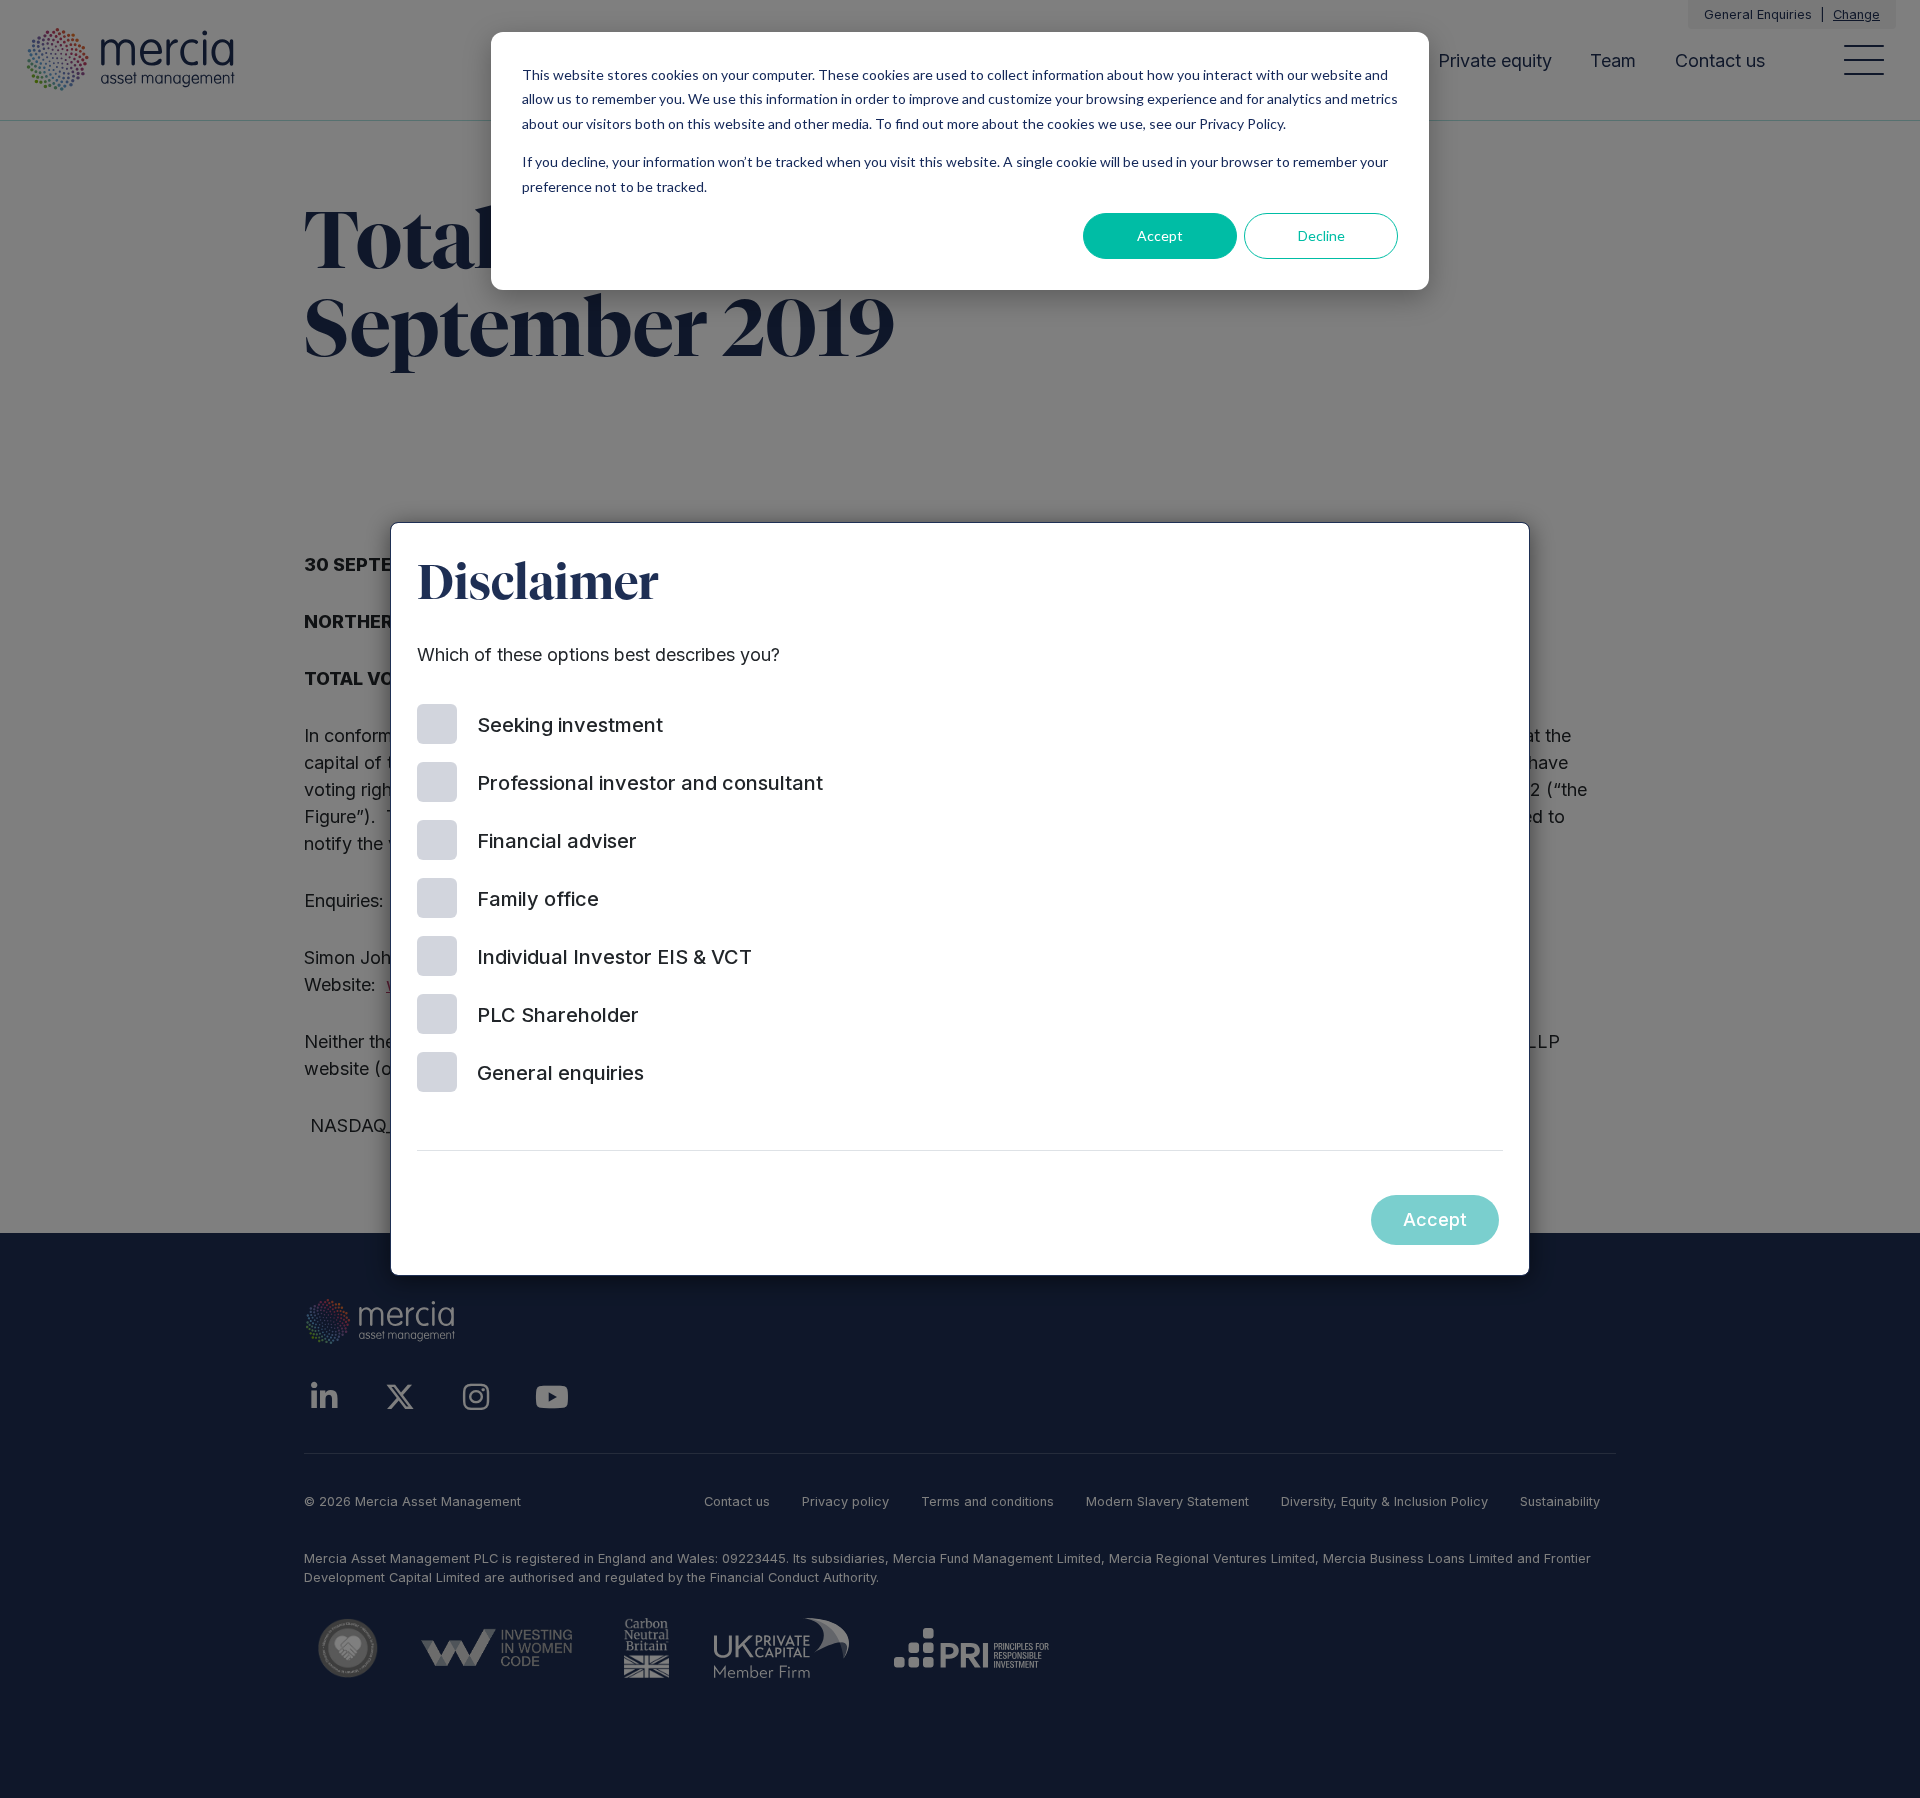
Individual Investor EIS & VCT (614, 957)
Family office (538, 899)
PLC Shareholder (558, 1015)
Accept (1160, 235)
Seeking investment (570, 725)
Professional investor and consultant (650, 783)
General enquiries (560, 1073)
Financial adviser (557, 841)
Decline (1321, 235)
